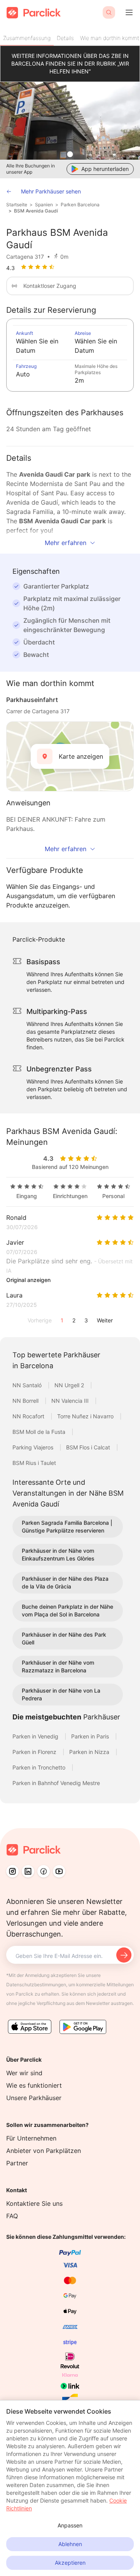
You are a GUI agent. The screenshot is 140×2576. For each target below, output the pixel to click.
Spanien (44, 205)
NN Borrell (26, 1401)
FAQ (12, 2216)
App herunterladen (105, 169)
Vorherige (40, 1320)
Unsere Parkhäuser (34, 2098)
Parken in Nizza (90, 1752)
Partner (17, 2163)
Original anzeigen (28, 1280)
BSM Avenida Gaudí (36, 211)
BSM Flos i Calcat (89, 1447)
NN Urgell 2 (70, 1385)
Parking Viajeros (34, 1447)
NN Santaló (28, 1385)
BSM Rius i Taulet (34, 1463)
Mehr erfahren (66, 543)
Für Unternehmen (31, 2138)
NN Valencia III (71, 1401)
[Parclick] (34, 13)
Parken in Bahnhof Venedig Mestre (56, 1783)
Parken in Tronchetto (40, 1767)
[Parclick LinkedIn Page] (28, 1871)
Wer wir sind (24, 2073)
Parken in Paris (91, 1736)
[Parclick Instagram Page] (12, 1871)
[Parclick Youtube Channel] (59, 1871)
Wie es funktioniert (34, 2085)
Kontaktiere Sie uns (34, 2203)
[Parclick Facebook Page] (44, 1871)
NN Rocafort (29, 1416)
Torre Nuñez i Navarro (86, 1416)
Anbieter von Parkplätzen (44, 2151)
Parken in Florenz (35, 1752)
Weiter (105, 1320)
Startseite (17, 205)
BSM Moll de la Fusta (40, 1432)
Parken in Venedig (36, 1736)
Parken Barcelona (80, 205)
